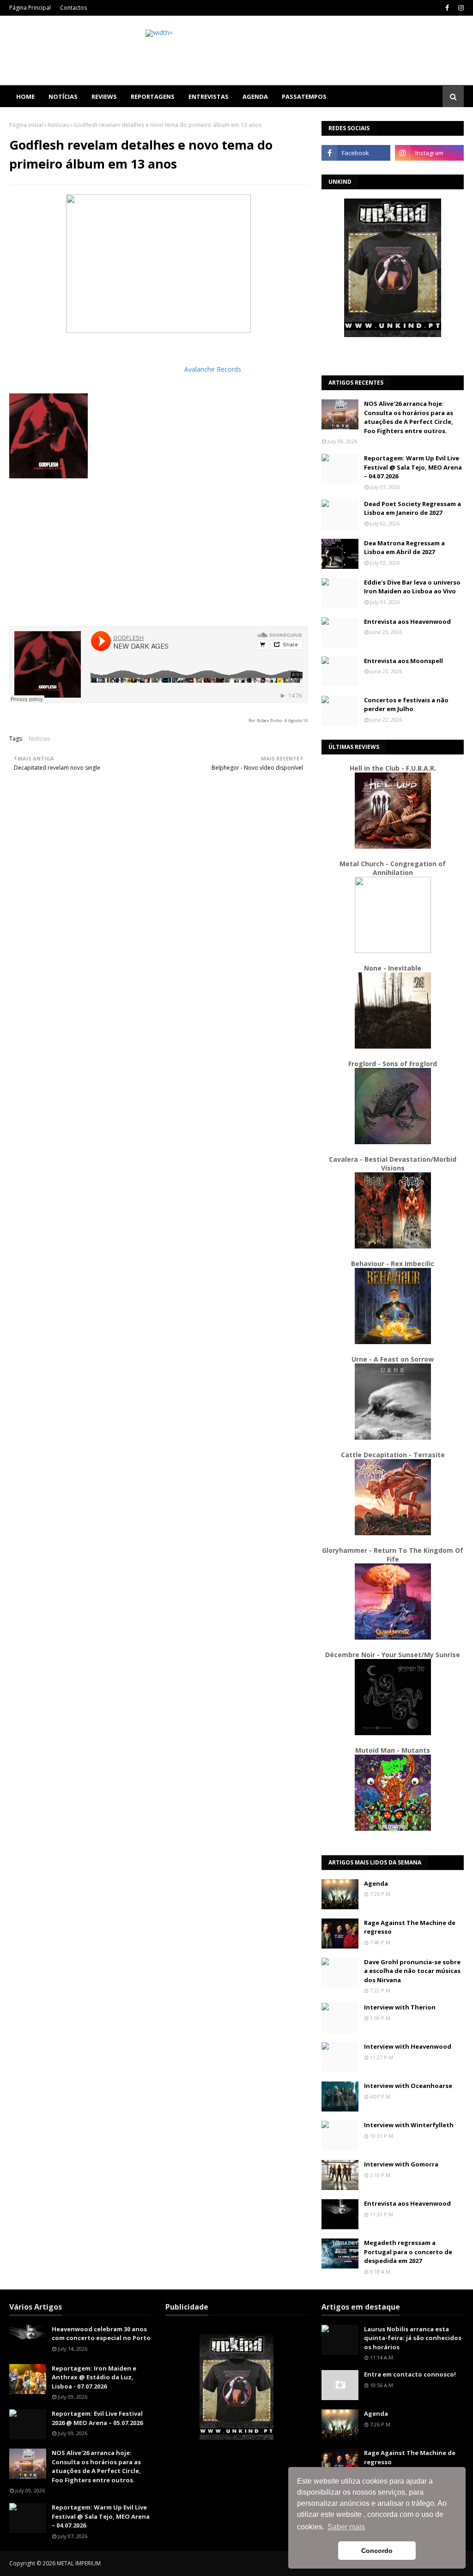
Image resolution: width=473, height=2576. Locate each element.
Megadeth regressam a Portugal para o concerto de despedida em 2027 (408, 2252)
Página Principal (30, 8)
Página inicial (26, 125)
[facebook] (447, 8)
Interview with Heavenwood (408, 2046)
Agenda (376, 1883)
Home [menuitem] (25, 97)
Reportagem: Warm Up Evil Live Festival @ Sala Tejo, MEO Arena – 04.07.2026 (413, 467)
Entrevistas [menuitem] (209, 97)
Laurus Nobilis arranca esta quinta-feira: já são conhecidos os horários (413, 2338)
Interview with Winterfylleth (409, 2125)
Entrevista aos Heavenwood (407, 621)
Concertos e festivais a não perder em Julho (406, 705)
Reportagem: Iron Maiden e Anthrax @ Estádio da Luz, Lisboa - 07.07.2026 (94, 2377)
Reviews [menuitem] (104, 97)
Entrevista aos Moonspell (403, 661)
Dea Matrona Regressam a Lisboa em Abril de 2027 (404, 548)
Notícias (58, 125)
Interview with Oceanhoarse (408, 2086)
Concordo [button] (377, 2551)
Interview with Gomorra (401, 2164)
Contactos (73, 8)
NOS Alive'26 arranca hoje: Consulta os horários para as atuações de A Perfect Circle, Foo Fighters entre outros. (409, 417)
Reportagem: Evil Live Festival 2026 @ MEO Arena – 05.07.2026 (97, 2418)
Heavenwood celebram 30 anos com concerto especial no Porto (101, 2334)
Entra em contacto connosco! (410, 2374)
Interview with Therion (400, 2007)
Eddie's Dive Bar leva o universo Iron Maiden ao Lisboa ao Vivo (412, 587)
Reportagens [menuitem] (153, 97)
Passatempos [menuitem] (304, 97)
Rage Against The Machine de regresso (410, 1927)
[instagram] (460, 8)
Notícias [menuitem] (63, 97)
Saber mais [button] (346, 2527)
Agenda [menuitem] (255, 97)
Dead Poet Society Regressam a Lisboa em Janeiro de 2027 (412, 508)
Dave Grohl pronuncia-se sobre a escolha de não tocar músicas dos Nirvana (412, 1971)
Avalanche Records (213, 369)
